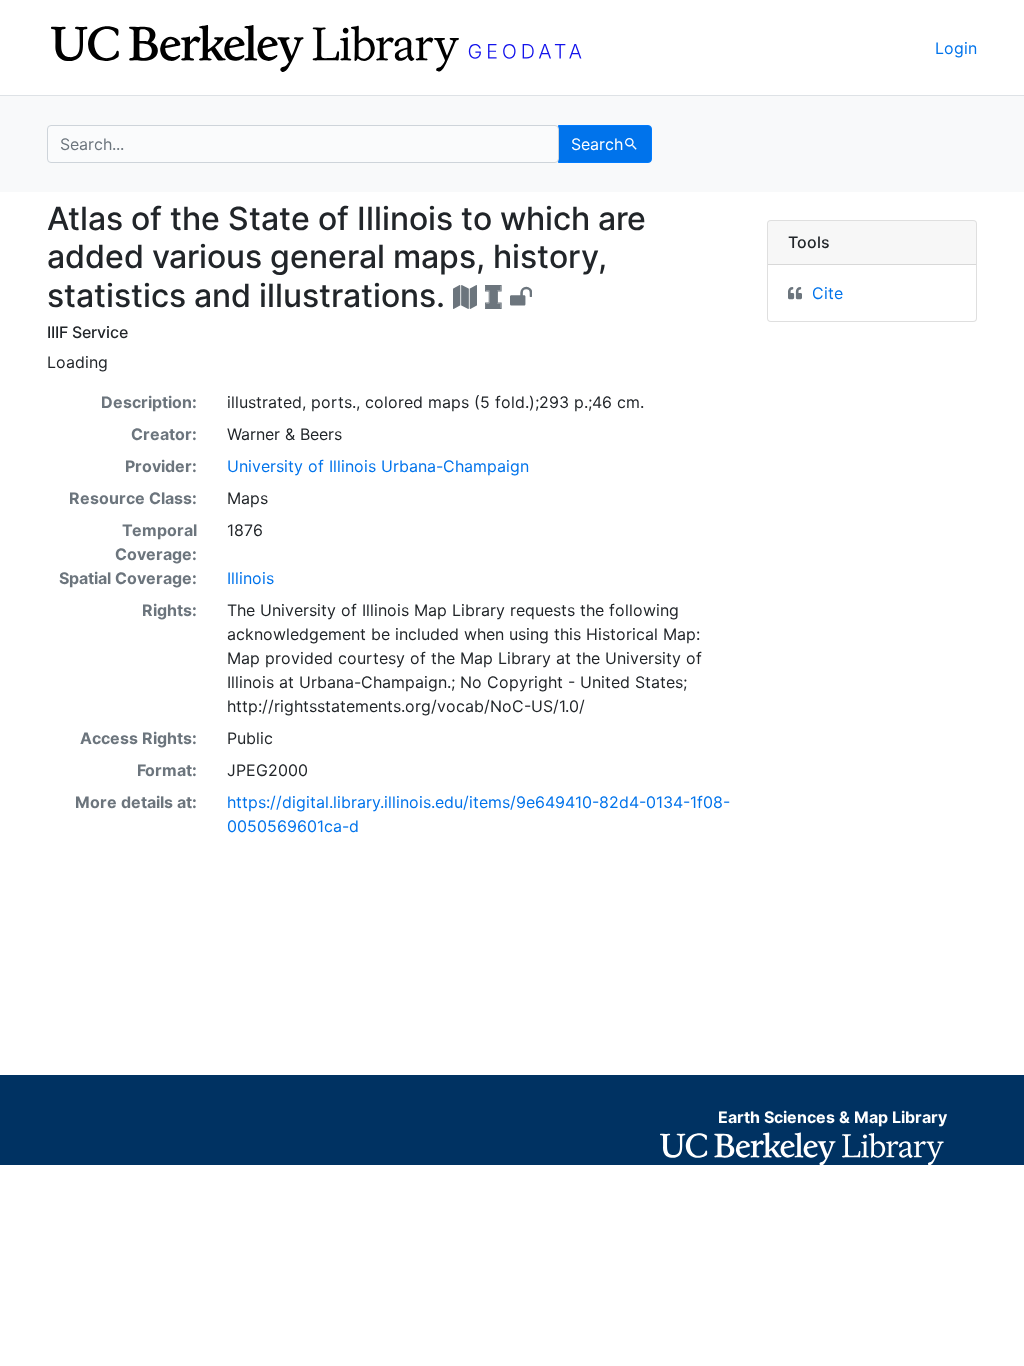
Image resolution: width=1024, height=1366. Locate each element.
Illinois (250, 578)
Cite (827, 293)
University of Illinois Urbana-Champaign (378, 466)
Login (956, 48)
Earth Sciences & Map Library (832, 1117)
